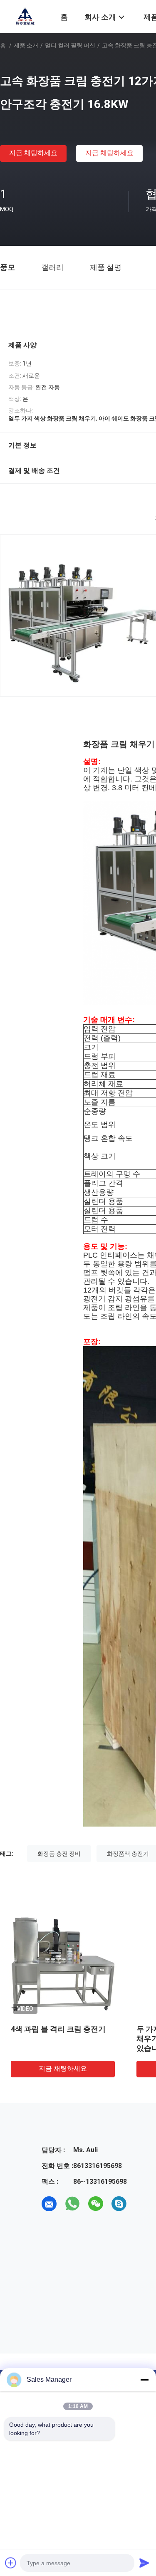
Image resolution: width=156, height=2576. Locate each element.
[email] (49, 2204)
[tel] (142, 2204)
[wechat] (96, 2204)
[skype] (119, 2204)
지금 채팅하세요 (33, 153)
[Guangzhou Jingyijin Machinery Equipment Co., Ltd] (25, 16)
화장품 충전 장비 (59, 1854)
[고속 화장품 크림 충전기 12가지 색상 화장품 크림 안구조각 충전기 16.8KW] (63, 1964)
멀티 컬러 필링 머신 (70, 45)
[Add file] (11, 2563)
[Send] (144, 2563)
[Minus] (144, 2380)
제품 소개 (26, 45)
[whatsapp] (72, 2204)
